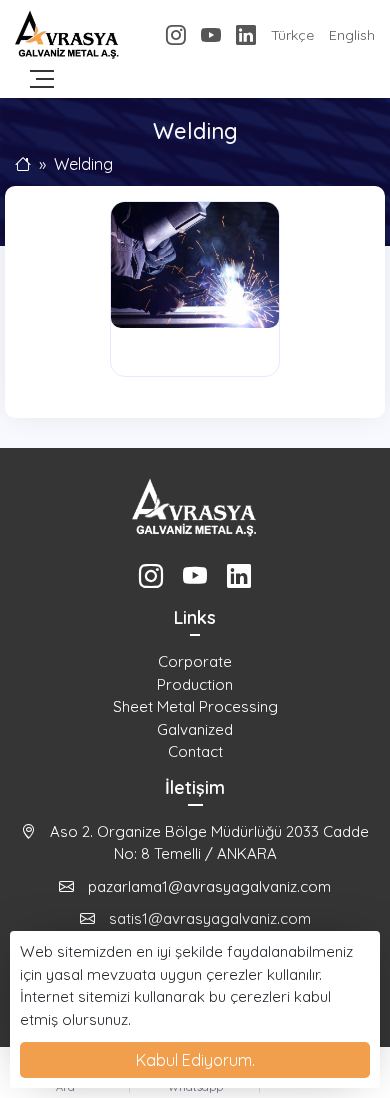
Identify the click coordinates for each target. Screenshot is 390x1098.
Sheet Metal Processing (195, 706)
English (352, 35)
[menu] (42, 79)
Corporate (195, 661)
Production (195, 684)
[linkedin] (246, 34)
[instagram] (176, 34)
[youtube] (211, 34)
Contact (195, 751)
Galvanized (195, 729)
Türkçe (292, 35)
